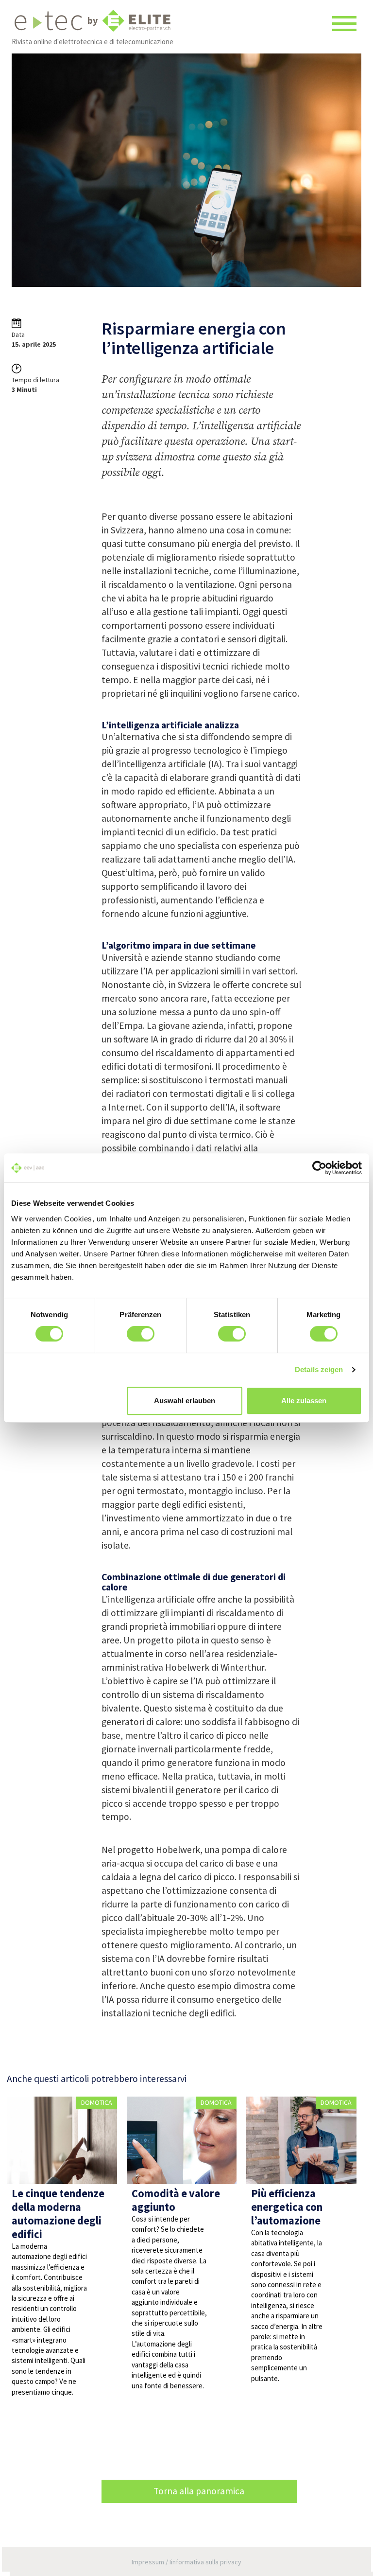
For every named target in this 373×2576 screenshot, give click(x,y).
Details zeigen (319, 1369)
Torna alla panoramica (199, 2491)
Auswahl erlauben (185, 1401)
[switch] (141, 1334)
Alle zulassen (304, 1401)
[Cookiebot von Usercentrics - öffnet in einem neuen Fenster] (319, 1168)
